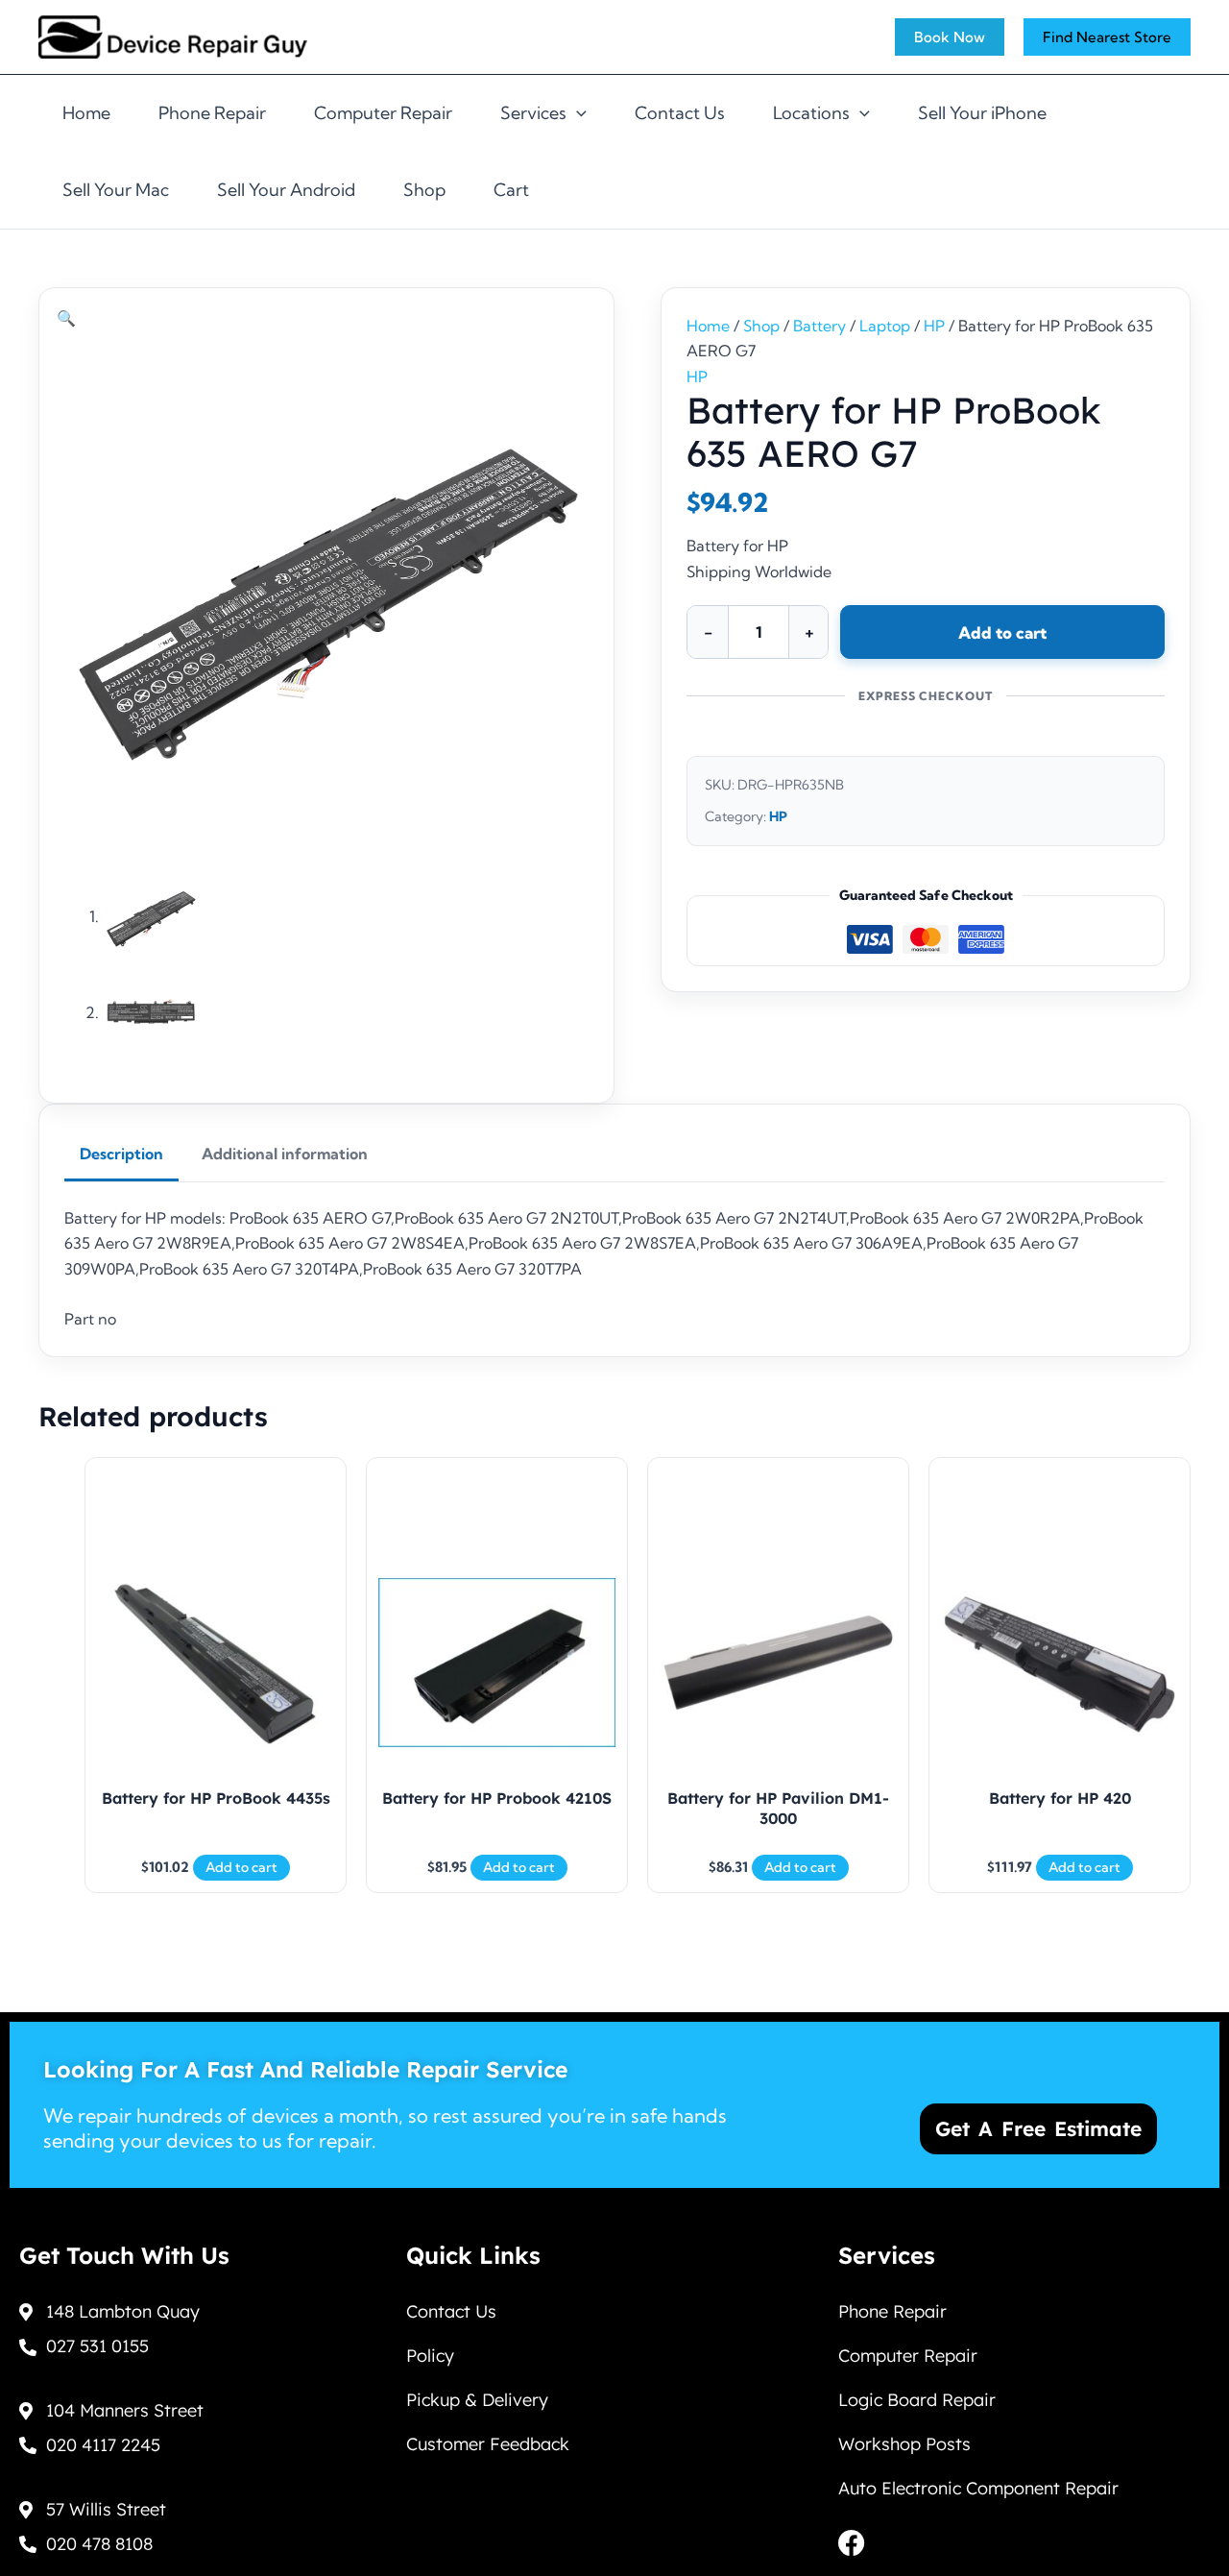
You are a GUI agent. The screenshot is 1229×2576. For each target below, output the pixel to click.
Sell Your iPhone (982, 113)
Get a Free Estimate (1038, 2128)
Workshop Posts (904, 2444)
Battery (819, 326)
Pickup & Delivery (477, 2400)
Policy (430, 2356)
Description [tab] (121, 1154)
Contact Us (680, 113)
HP (934, 326)
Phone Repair (212, 113)
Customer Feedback (488, 2444)
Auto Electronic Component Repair (978, 2488)
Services (533, 113)
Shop (424, 190)
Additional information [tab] (285, 1154)
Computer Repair (383, 113)
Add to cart (1002, 632)
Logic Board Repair (917, 2400)
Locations (811, 113)
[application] (577, 113)
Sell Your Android (286, 190)
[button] (66, 318)
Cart (511, 190)
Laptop (885, 326)
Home (86, 113)
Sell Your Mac (116, 190)
